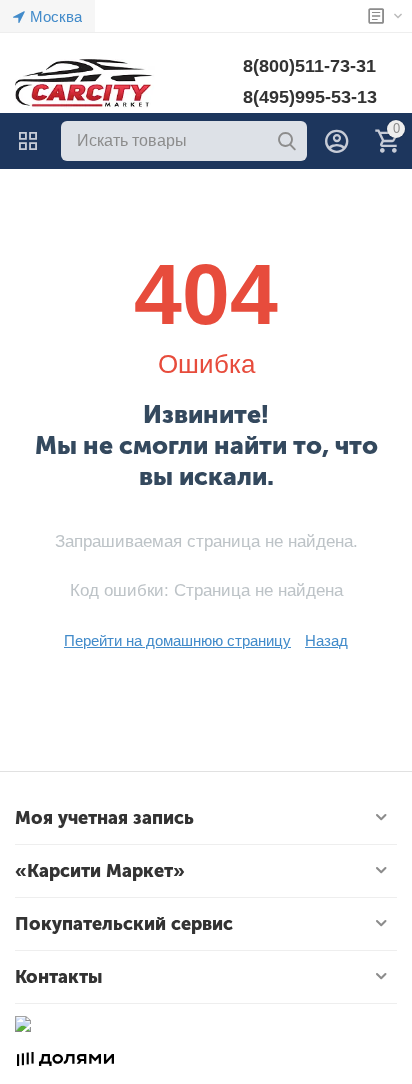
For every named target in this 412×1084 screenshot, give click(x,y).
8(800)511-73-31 (309, 66)
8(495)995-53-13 (310, 97)
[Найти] (287, 141)
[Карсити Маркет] (85, 82)
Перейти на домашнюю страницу (177, 640)
